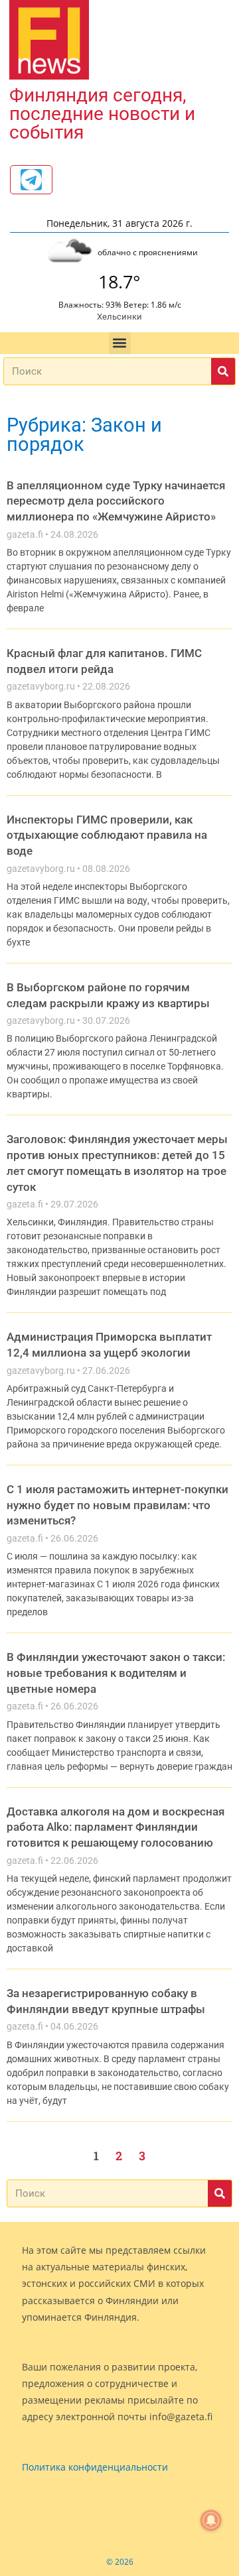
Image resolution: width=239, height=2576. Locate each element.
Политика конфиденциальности (95, 2467)
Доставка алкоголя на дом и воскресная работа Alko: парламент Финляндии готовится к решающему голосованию (116, 1827)
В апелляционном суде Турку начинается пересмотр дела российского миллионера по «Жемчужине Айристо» (116, 501)
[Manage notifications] (211, 2520)
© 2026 (120, 2562)
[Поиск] (223, 371)
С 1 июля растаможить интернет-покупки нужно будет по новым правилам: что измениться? (118, 1505)
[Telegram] (31, 180)
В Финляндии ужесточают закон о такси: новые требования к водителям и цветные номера (116, 1673)
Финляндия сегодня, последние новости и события (102, 114)
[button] (120, 343)
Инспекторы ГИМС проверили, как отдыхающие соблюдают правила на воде (107, 835)
